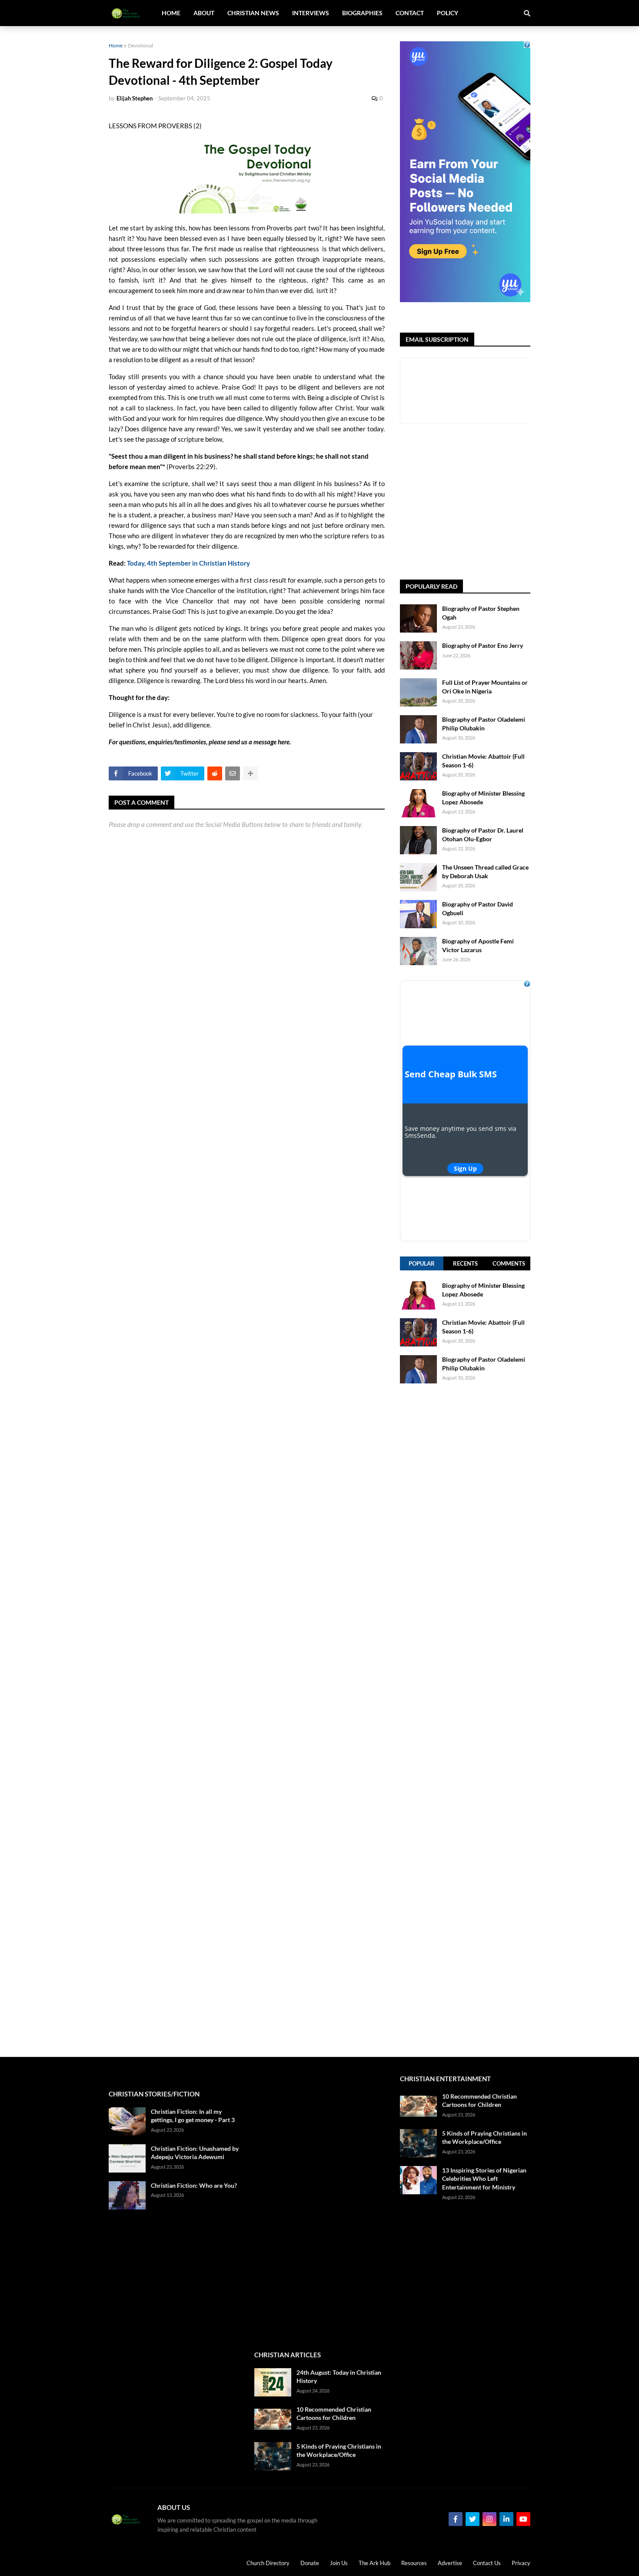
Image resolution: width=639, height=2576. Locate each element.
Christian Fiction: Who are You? (194, 2185)
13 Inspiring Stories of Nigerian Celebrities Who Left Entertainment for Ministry (484, 2179)
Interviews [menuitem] (311, 13)
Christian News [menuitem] (253, 13)
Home (116, 45)
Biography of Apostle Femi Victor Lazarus (478, 945)
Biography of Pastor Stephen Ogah (481, 613)
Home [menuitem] (171, 13)
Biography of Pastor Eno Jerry (483, 645)
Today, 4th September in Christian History (188, 563)
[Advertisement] (519, 502)
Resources (414, 2563)
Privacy (521, 2563)
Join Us (339, 2563)
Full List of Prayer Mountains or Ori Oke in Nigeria (485, 687)
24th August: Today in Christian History (339, 2377)
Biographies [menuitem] (362, 13)
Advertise (450, 2563)
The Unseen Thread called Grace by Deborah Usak (485, 871)
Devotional (140, 45)
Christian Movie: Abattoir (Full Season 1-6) (483, 761)
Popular (422, 1263)
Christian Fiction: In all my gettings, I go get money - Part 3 (193, 2116)
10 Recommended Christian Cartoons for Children (334, 2414)
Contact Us (487, 2563)
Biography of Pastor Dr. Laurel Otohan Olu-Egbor (483, 835)
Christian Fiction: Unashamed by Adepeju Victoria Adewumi (195, 2153)
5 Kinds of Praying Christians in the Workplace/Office (339, 2451)
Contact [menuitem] (410, 13)
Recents (465, 1263)
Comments (509, 1263)
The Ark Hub (374, 2563)
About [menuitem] (204, 13)
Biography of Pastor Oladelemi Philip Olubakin (484, 724)
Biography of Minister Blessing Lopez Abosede (483, 798)
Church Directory (268, 2563)
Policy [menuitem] (448, 13)
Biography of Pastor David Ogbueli (478, 908)
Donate (310, 2563)
